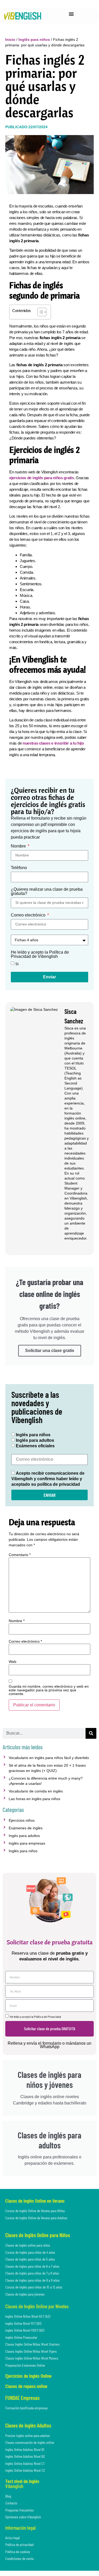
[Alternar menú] (71, 14)
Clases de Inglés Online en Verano (35, 2201)
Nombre (19, 846)
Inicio (10, 39)
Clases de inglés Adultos (28, 2425)
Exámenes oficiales (35, 1446)
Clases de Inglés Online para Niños (38, 2235)
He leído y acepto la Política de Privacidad (35, 2017)
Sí (17, 964)
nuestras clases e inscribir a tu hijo (53, 743)
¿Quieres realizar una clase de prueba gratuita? (47, 891)
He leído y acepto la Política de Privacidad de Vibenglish (40, 954)
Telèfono (19, 868)
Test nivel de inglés (22, 2481)
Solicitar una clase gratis (50, 1351)
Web (13, 1662)
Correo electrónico (29, 915)
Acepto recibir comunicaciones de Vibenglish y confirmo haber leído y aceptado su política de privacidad (48, 1479)
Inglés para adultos (35, 1441)
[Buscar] (91, 1733)
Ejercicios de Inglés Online (28, 2376)
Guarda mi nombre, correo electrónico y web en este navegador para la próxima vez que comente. (49, 1690)
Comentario (20, 1555)
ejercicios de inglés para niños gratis (42, 478)
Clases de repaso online (26, 2386)
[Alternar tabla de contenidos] (39, 312)
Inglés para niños (34, 39)
